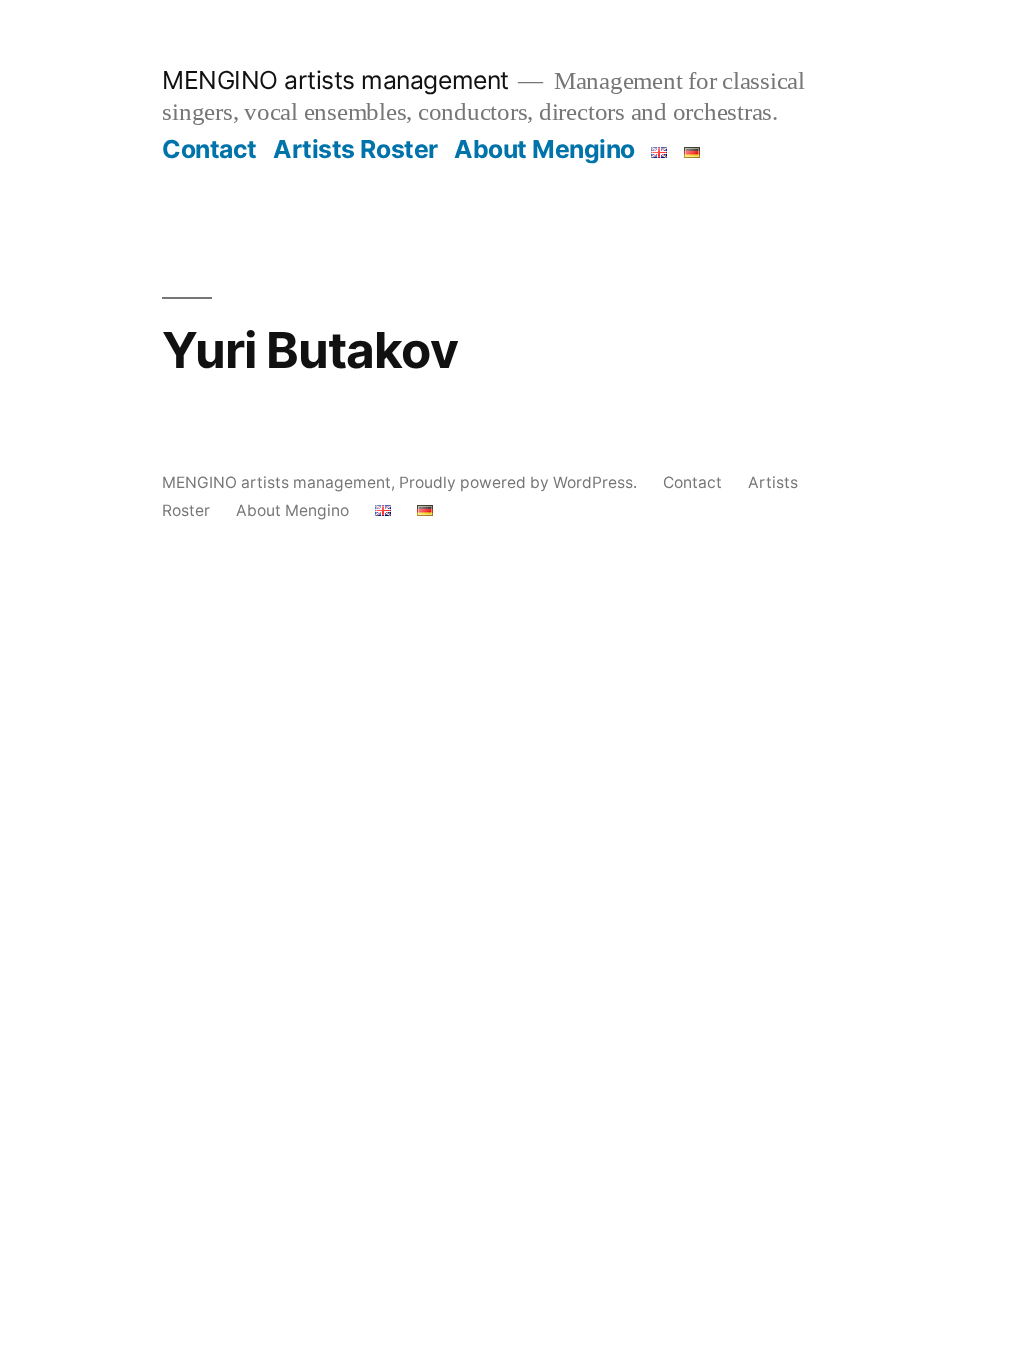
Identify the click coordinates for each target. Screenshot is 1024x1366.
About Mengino (544, 149)
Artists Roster (355, 149)
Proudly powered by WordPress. (520, 482)
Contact (209, 149)
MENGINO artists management (335, 80)
